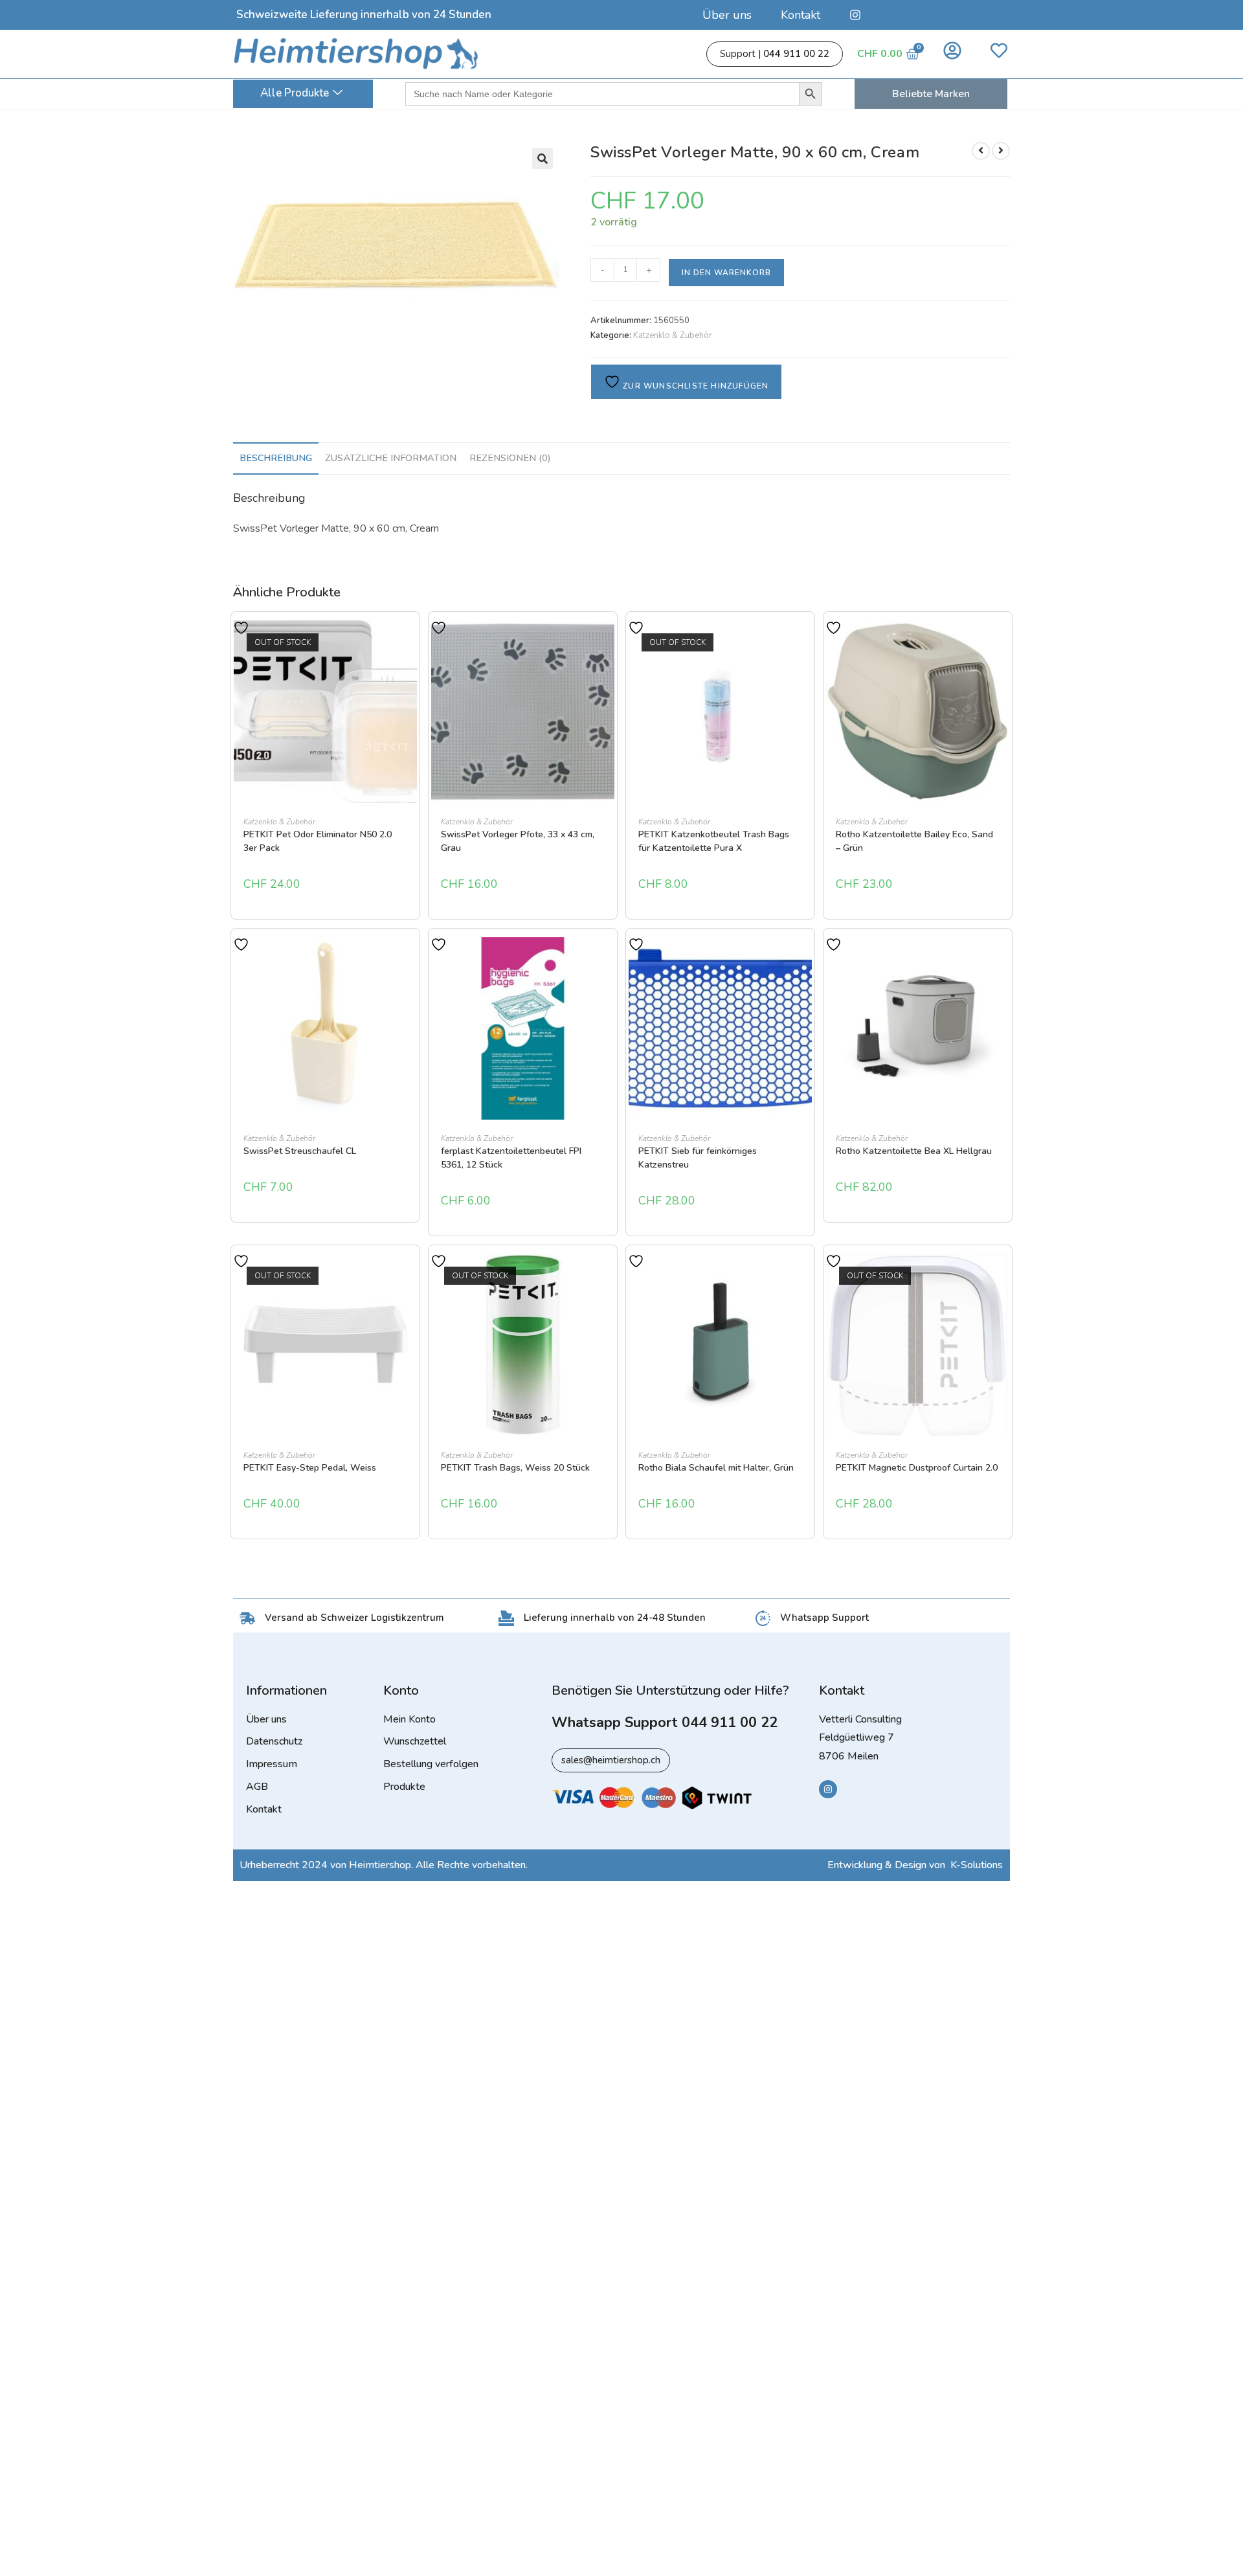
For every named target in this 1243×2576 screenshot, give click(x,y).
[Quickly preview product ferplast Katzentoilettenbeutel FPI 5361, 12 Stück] (608, 960)
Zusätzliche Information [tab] (391, 458)
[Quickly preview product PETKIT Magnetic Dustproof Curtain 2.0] (1003, 1276)
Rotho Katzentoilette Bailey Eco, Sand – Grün (914, 841)
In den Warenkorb (726, 273)
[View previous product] (981, 151)
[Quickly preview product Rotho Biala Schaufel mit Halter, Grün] (805, 1276)
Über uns (727, 15)
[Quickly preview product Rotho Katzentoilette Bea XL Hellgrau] (1003, 960)
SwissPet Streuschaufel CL (300, 1151)
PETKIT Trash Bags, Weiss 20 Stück (515, 1468)
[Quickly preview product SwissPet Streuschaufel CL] (410, 960)
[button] (543, 159)
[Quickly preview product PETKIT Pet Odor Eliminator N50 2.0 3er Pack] (410, 643)
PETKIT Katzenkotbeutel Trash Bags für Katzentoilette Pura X (714, 841)
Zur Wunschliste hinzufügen (694, 386)
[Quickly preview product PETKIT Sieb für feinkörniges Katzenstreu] (805, 960)
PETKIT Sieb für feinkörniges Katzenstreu (698, 1158)
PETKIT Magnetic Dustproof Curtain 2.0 (917, 1468)
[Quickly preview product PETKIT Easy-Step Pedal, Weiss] (410, 1276)
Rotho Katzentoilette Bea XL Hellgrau (914, 1151)
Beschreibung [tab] (276, 458)
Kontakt (801, 15)
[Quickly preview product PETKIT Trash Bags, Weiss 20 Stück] (608, 1276)
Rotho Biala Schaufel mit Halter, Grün (716, 1468)
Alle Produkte (295, 93)
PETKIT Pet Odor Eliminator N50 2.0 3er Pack (318, 841)
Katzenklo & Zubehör (673, 335)
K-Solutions (977, 1865)
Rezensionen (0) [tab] (510, 458)
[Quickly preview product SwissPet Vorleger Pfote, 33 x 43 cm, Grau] (608, 643)
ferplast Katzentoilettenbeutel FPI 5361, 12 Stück (511, 1158)
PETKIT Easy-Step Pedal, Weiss (310, 1468)
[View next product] (1001, 151)
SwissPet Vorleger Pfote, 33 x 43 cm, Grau (518, 841)
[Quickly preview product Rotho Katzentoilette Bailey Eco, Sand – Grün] (1003, 643)
